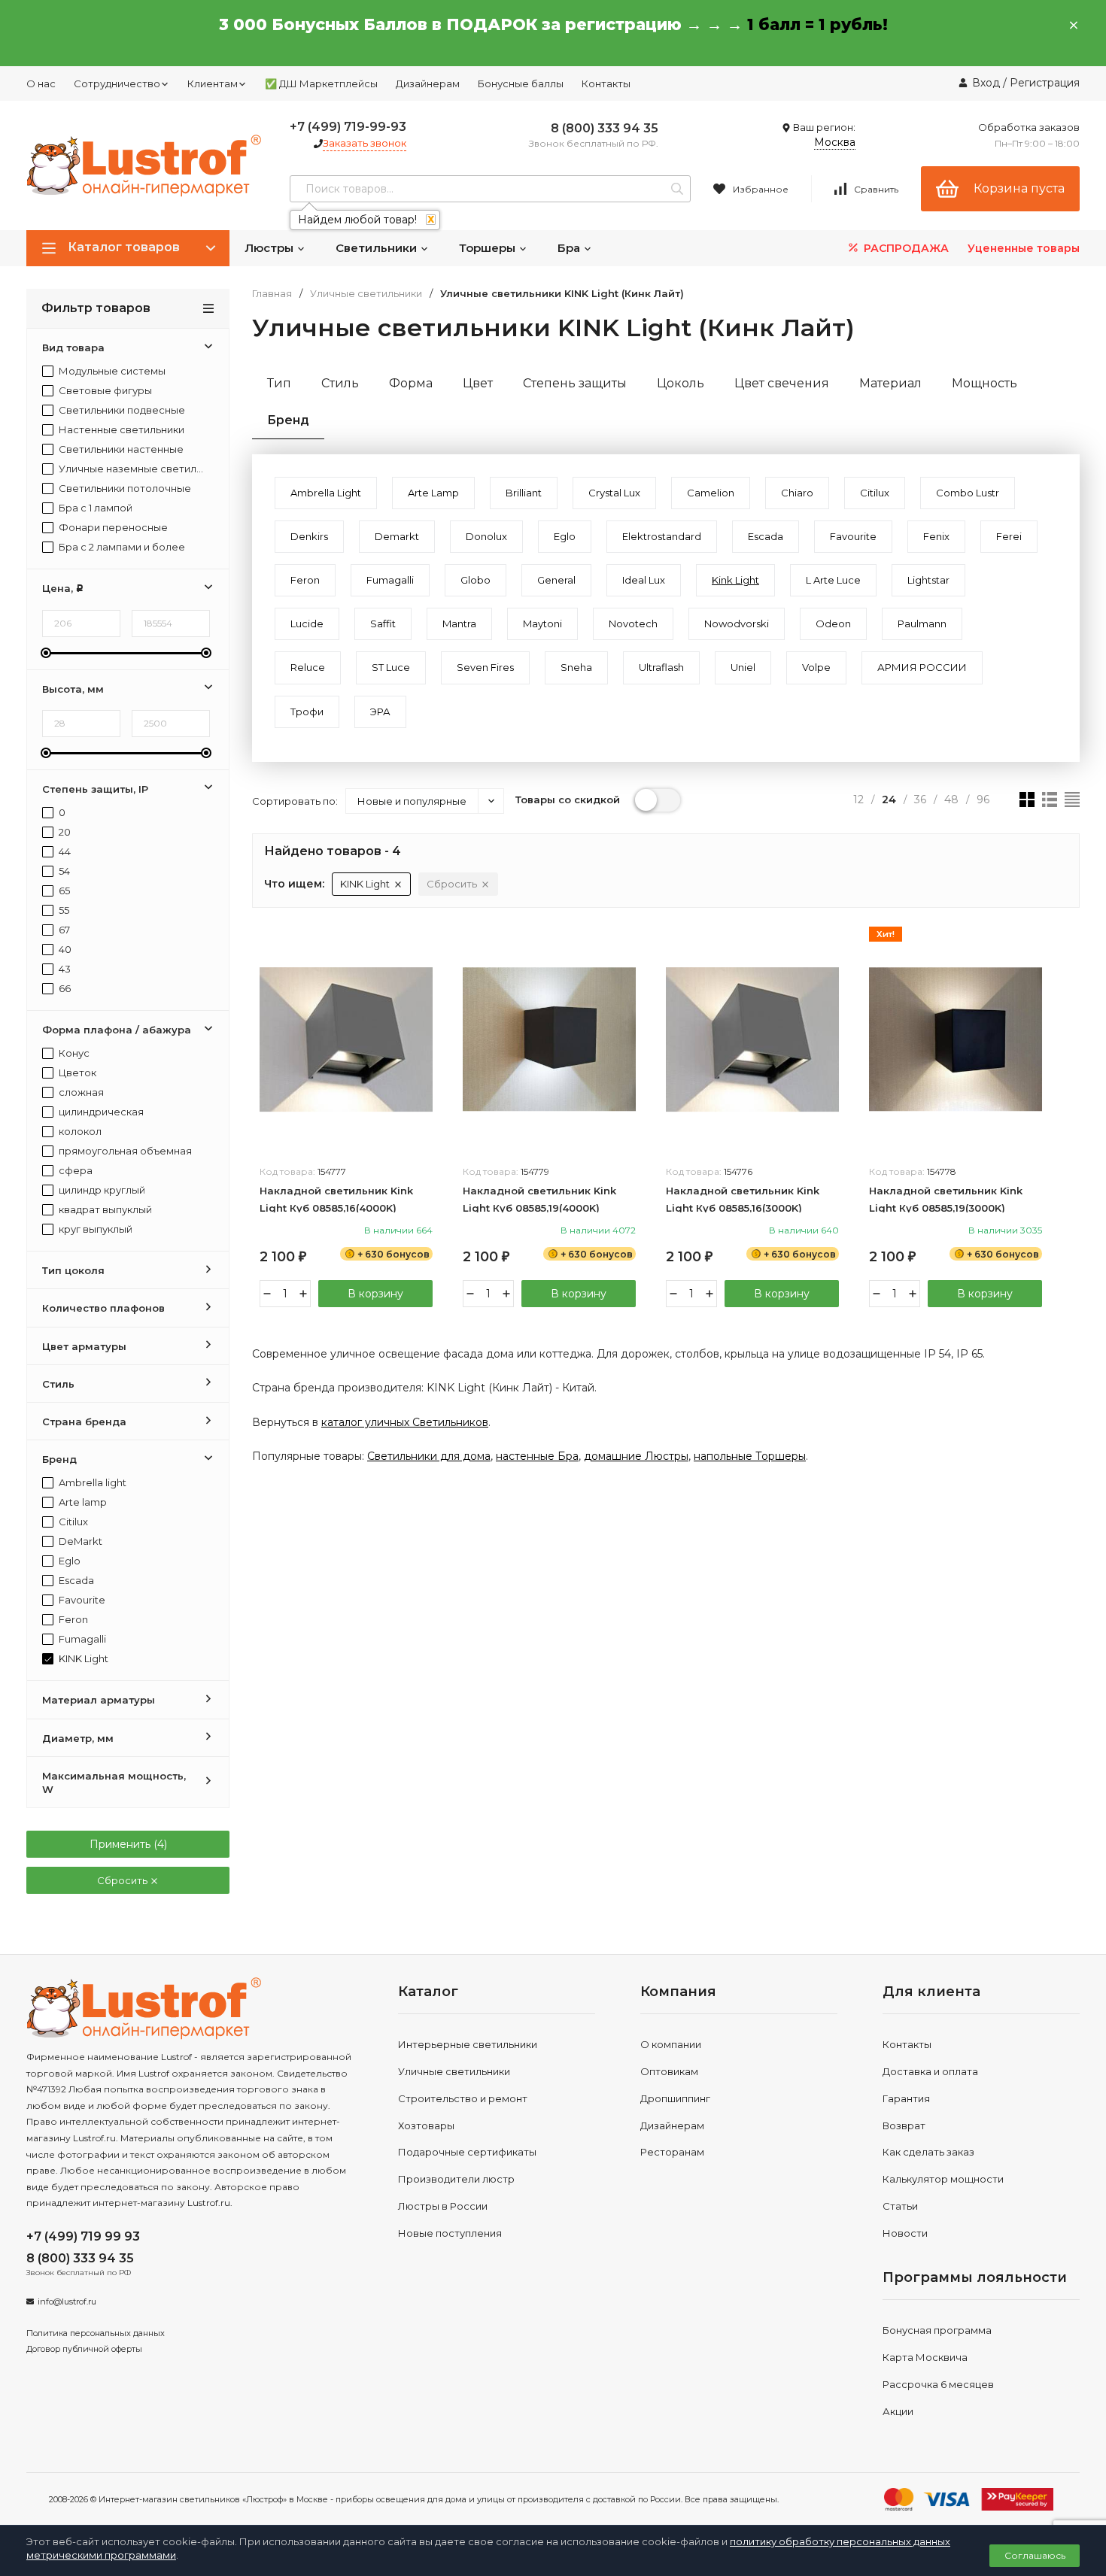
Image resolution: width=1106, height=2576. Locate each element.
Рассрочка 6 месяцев (938, 2384)
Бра (570, 248)
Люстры (270, 248)
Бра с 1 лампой (94, 508)
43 (64, 969)
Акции (898, 2411)
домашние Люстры (636, 1456)
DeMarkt (79, 1541)
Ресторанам (672, 2152)
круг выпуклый (94, 1229)
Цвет (478, 383)
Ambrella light (91, 1483)
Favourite (81, 1600)
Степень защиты (575, 383)
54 (63, 871)
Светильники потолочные (124, 488)
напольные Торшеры (750, 1456)
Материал (890, 383)
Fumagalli (81, 1639)
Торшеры (489, 248)
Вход (986, 83)
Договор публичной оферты (84, 2349)
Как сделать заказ (928, 2152)
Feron (72, 1620)
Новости (905, 2233)
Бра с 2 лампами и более (121, 547)
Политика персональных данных (96, 2333)
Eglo (68, 1561)
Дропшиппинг (675, 2098)
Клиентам (213, 83)
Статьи (900, 2206)
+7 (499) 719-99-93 (348, 127)
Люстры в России (443, 2206)
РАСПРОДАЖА (905, 248)
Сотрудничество (117, 83)
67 (63, 930)
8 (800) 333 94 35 (605, 128)
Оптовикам (669, 2071)
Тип (279, 383)
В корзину (375, 1294)
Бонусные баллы (521, 83)
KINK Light (82, 1659)
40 (64, 950)
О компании (671, 2044)
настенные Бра (537, 1456)
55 (63, 910)
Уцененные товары (1024, 248)
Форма (411, 383)
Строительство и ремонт (463, 2098)
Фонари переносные (112, 528)
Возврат (904, 2125)
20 (64, 832)
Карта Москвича (925, 2357)
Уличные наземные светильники (131, 469)
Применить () (128, 1844)
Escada (75, 1581)
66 (64, 989)
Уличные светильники (366, 294)
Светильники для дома (429, 1456)
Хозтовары (426, 2125)
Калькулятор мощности (943, 2179)
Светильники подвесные (121, 410)
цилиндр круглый (101, 1190)
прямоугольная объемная (124, 1151)
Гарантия (906, 2098)
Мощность (984, 383)
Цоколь (681, 383)
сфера (74, 1171)
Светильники (378, 248)
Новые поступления (450, 2233)
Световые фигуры (104, 391)
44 (64, 852)
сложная (80, 1092)
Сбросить (123, 1880)
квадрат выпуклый (104, 1210)
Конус (73, 1053)
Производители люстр (456, 2179)
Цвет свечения (782, 383)
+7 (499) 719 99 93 (83, 2236)
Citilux (72, 1522)
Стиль (340, 383)
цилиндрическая (100, 1112)
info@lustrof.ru (67, 2301)
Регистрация (1045, 83)
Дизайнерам (428, 83)
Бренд (288, 420)
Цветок (76, 1073)
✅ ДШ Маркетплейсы (321, 83)
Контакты (606, 83)
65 (63, 891)
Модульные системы (111, 371)
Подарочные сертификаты (467, 2152)
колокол (79, 1132)
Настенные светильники (120, 430)
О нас (41, 83)
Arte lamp (82, 1502)
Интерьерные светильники (468, 2044)
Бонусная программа (937, 2330)
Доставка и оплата (930, 2071)
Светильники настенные (120, 449)
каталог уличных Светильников (405, 1422)
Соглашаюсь (1035, 2555)
